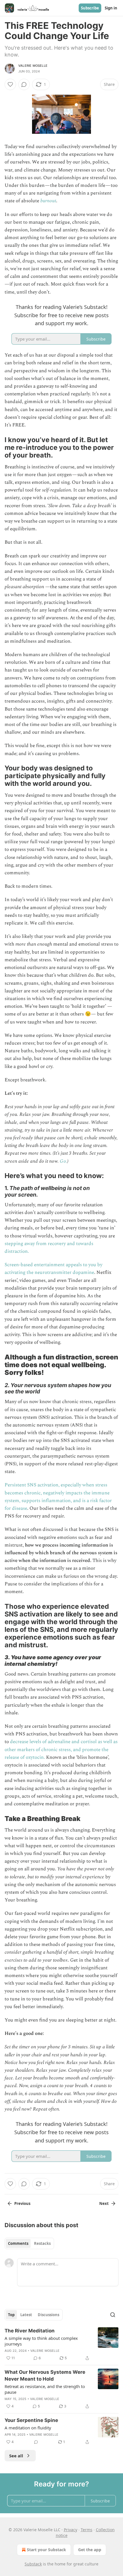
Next (104, 2203)
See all (16, 2456)
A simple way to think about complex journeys (41, 2341)
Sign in (111, 8)
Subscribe (90, 8)
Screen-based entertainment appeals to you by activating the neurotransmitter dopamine (53, 1269)
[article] (61, 2344)
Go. (64, 1161)
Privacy (71, 2530)
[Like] (10, 84)
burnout (48, 201)
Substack (33, 2564)
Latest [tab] (26, 2315)
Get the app (90, 2550)
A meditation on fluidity (28, 2428)
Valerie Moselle (33, 66)
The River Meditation (30, 2331)
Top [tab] (11, 2315)
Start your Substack (46, 2550)
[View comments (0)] (24, 84)
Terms (87, 2530)
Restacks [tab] (42, 2243)
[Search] (113, 2315)
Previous (22, 2203)
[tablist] (29, 2243)
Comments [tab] (18, 2243)
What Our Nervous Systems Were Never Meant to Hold (45, 2375)
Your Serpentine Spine (31, 2420)
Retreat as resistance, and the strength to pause (45, 2389)
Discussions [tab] (48, 2315)
